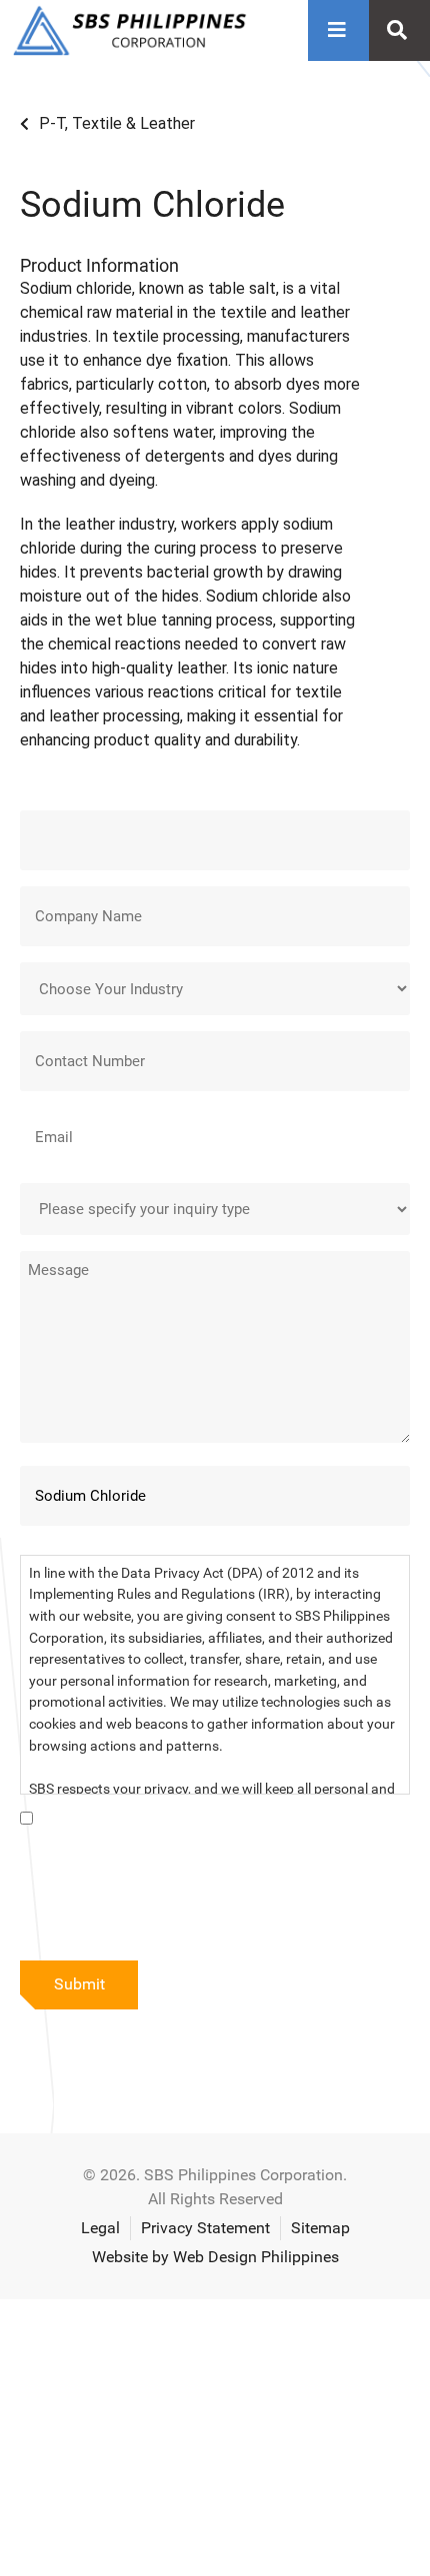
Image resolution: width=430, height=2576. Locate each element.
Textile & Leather (133, 123)
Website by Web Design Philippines (215, 2257)
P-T (52, 123)
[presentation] (172, 1900)
